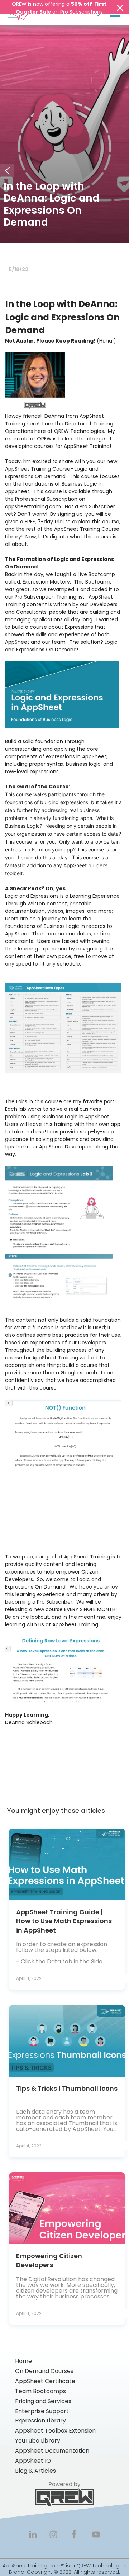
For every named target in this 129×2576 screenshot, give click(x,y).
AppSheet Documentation (52, 2451)
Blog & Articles (35, 2471)
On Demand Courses (44, 2371)
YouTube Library (38, 2441)
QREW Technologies (101, 2566)
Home (23, 2361)
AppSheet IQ (33, 2461)
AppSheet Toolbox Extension (55, 2431)
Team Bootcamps (40, 2391)
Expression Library (40, 2421)
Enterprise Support (42, 2411)
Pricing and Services (43, 2401)
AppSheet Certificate (45, 2381)
